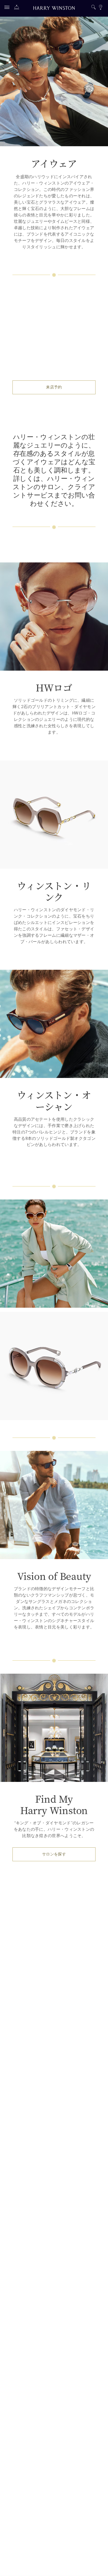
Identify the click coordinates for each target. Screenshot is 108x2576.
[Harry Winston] (54, 9)
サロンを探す (54, 1854)
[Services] (18, 8)
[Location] (100, 8)
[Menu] (8, 8)
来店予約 (54, 387)
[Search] (93, 8)
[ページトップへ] (98, 2566)
